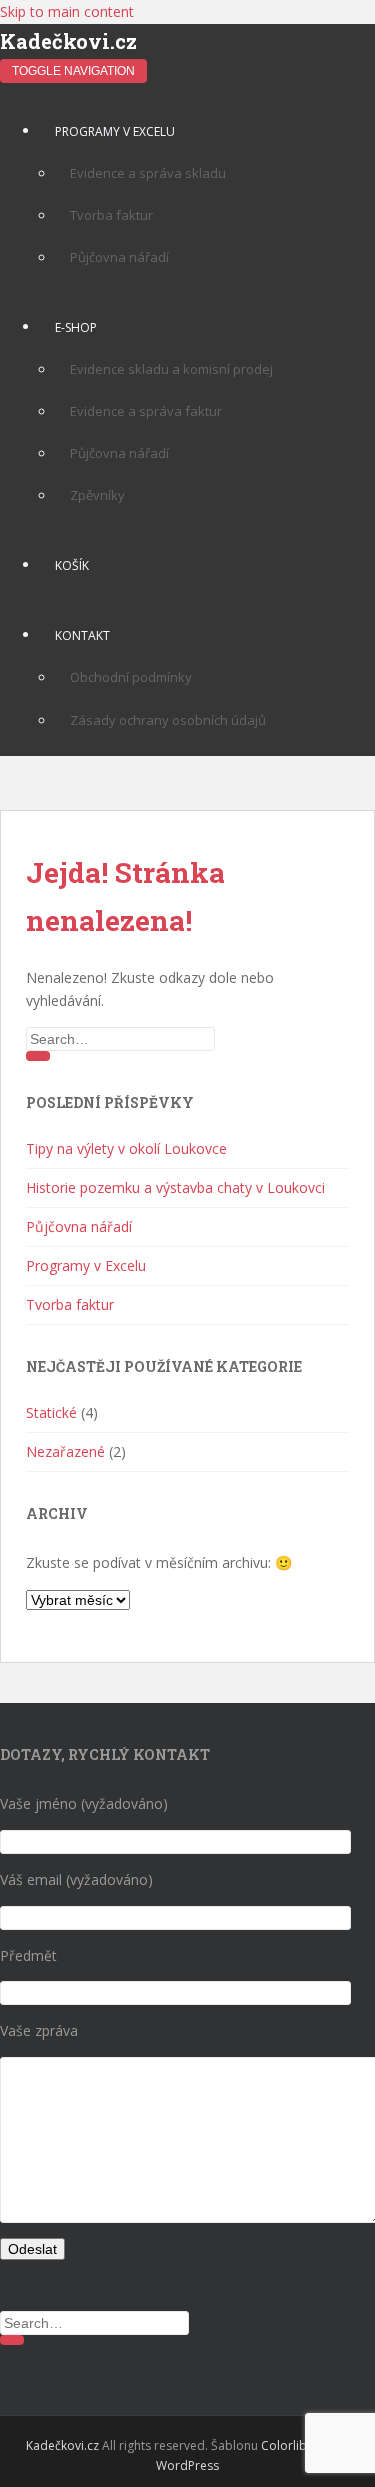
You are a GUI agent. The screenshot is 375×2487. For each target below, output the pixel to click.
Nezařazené (65, 1451)
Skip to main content (67, 11)
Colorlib (284, 2445)
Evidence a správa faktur (146, 411)
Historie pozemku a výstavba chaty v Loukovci (175, 1187)
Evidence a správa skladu (148, 173)
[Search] (38, 1056)
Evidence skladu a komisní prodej (171, 369)
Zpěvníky (97, 495)
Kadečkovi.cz (68, 41)
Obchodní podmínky (131, 677)
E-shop (76, 327)
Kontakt (82, 635)
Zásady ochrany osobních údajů (168, 720)
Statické (51, 1412)
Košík (72, 565)
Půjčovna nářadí (119, 257)
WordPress (187, 2465)
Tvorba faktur (111, 215)
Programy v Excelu (115, 131)
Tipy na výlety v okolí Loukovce (126, 1148)
